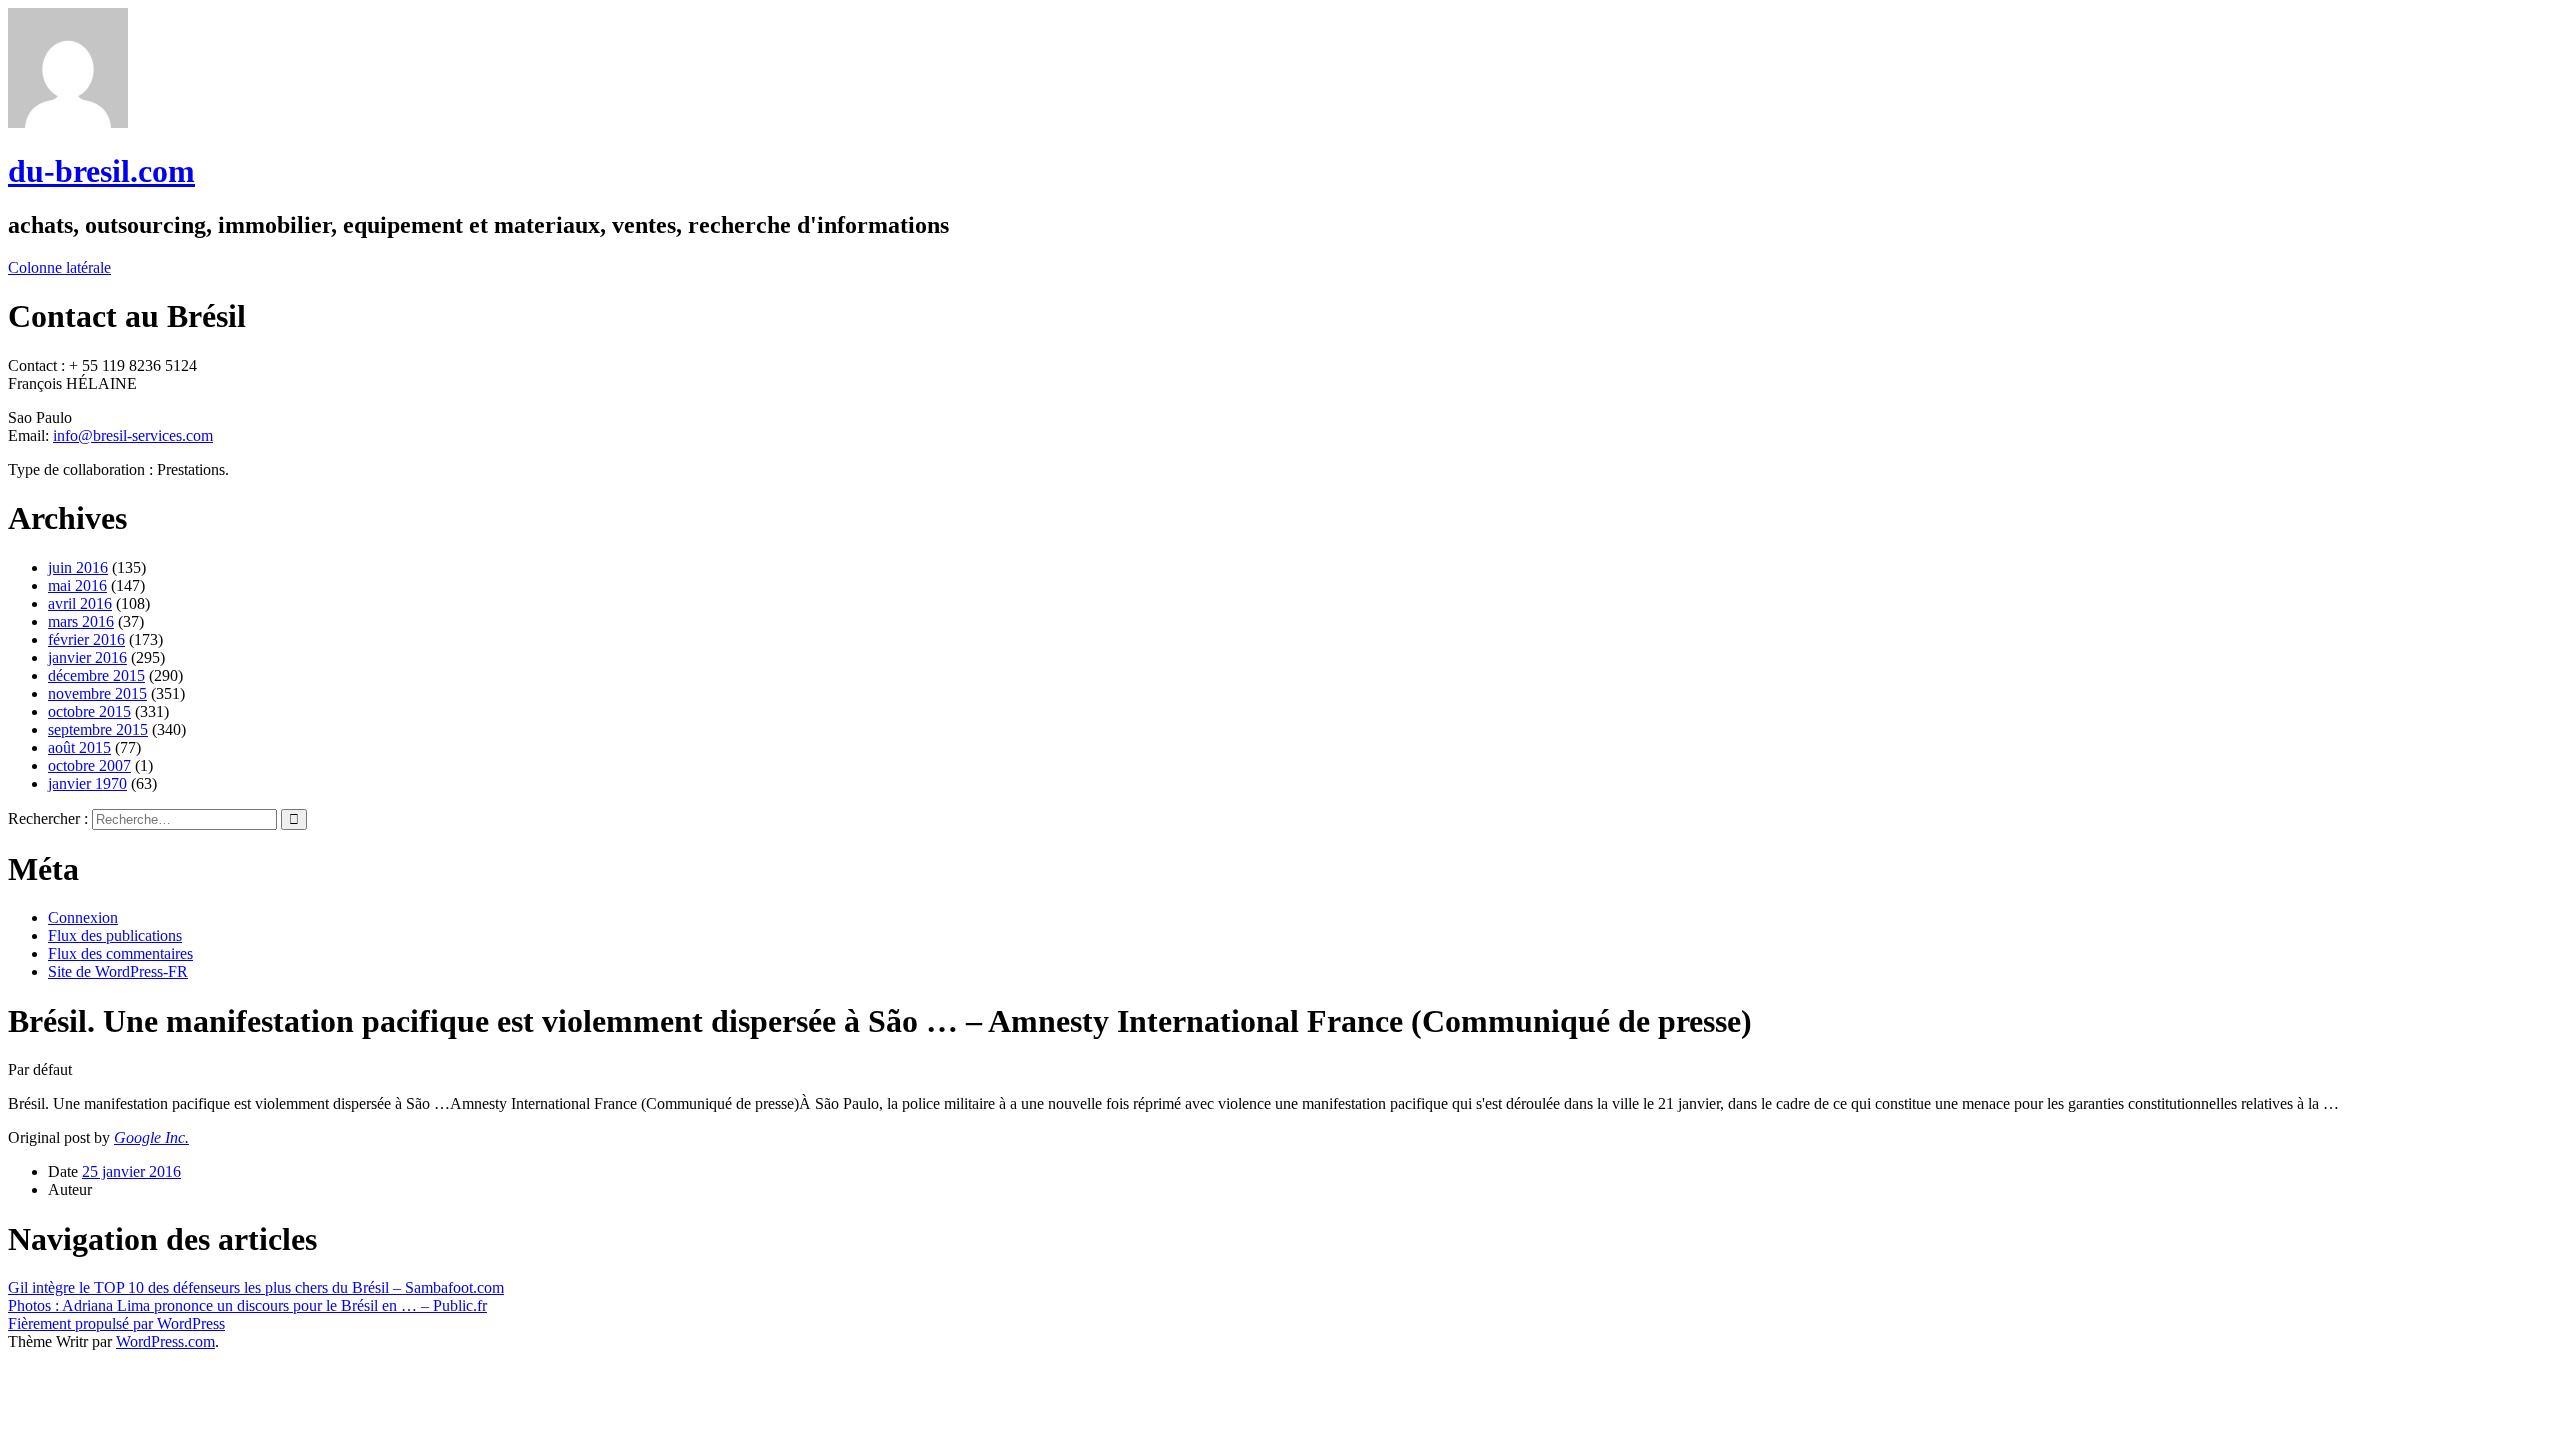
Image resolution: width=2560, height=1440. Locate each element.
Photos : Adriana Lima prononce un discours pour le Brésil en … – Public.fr (247, 1305)
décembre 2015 (96, 675)
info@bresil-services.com (133, 435)
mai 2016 (77, 585)
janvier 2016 (87, 657)
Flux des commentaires (120, 953)
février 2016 (86, 639)
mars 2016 (81, 621)
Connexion (83, 917)
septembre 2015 (98, 729)
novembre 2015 (97, 693)
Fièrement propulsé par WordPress (116, 1323)
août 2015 (79, 747)
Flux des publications (115, 935)
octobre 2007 (89, 765)
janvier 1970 (87, 783)
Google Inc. (151, 1137)
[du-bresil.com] (68, 122)
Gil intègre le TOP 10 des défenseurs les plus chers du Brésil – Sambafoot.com (256, 1287)
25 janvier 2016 (131, 1171)
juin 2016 (78, 567)
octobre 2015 (89, 711)
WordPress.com (165, 1341)
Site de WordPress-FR (118, 971)
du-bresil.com (101, 171)
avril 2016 (80, 603)
